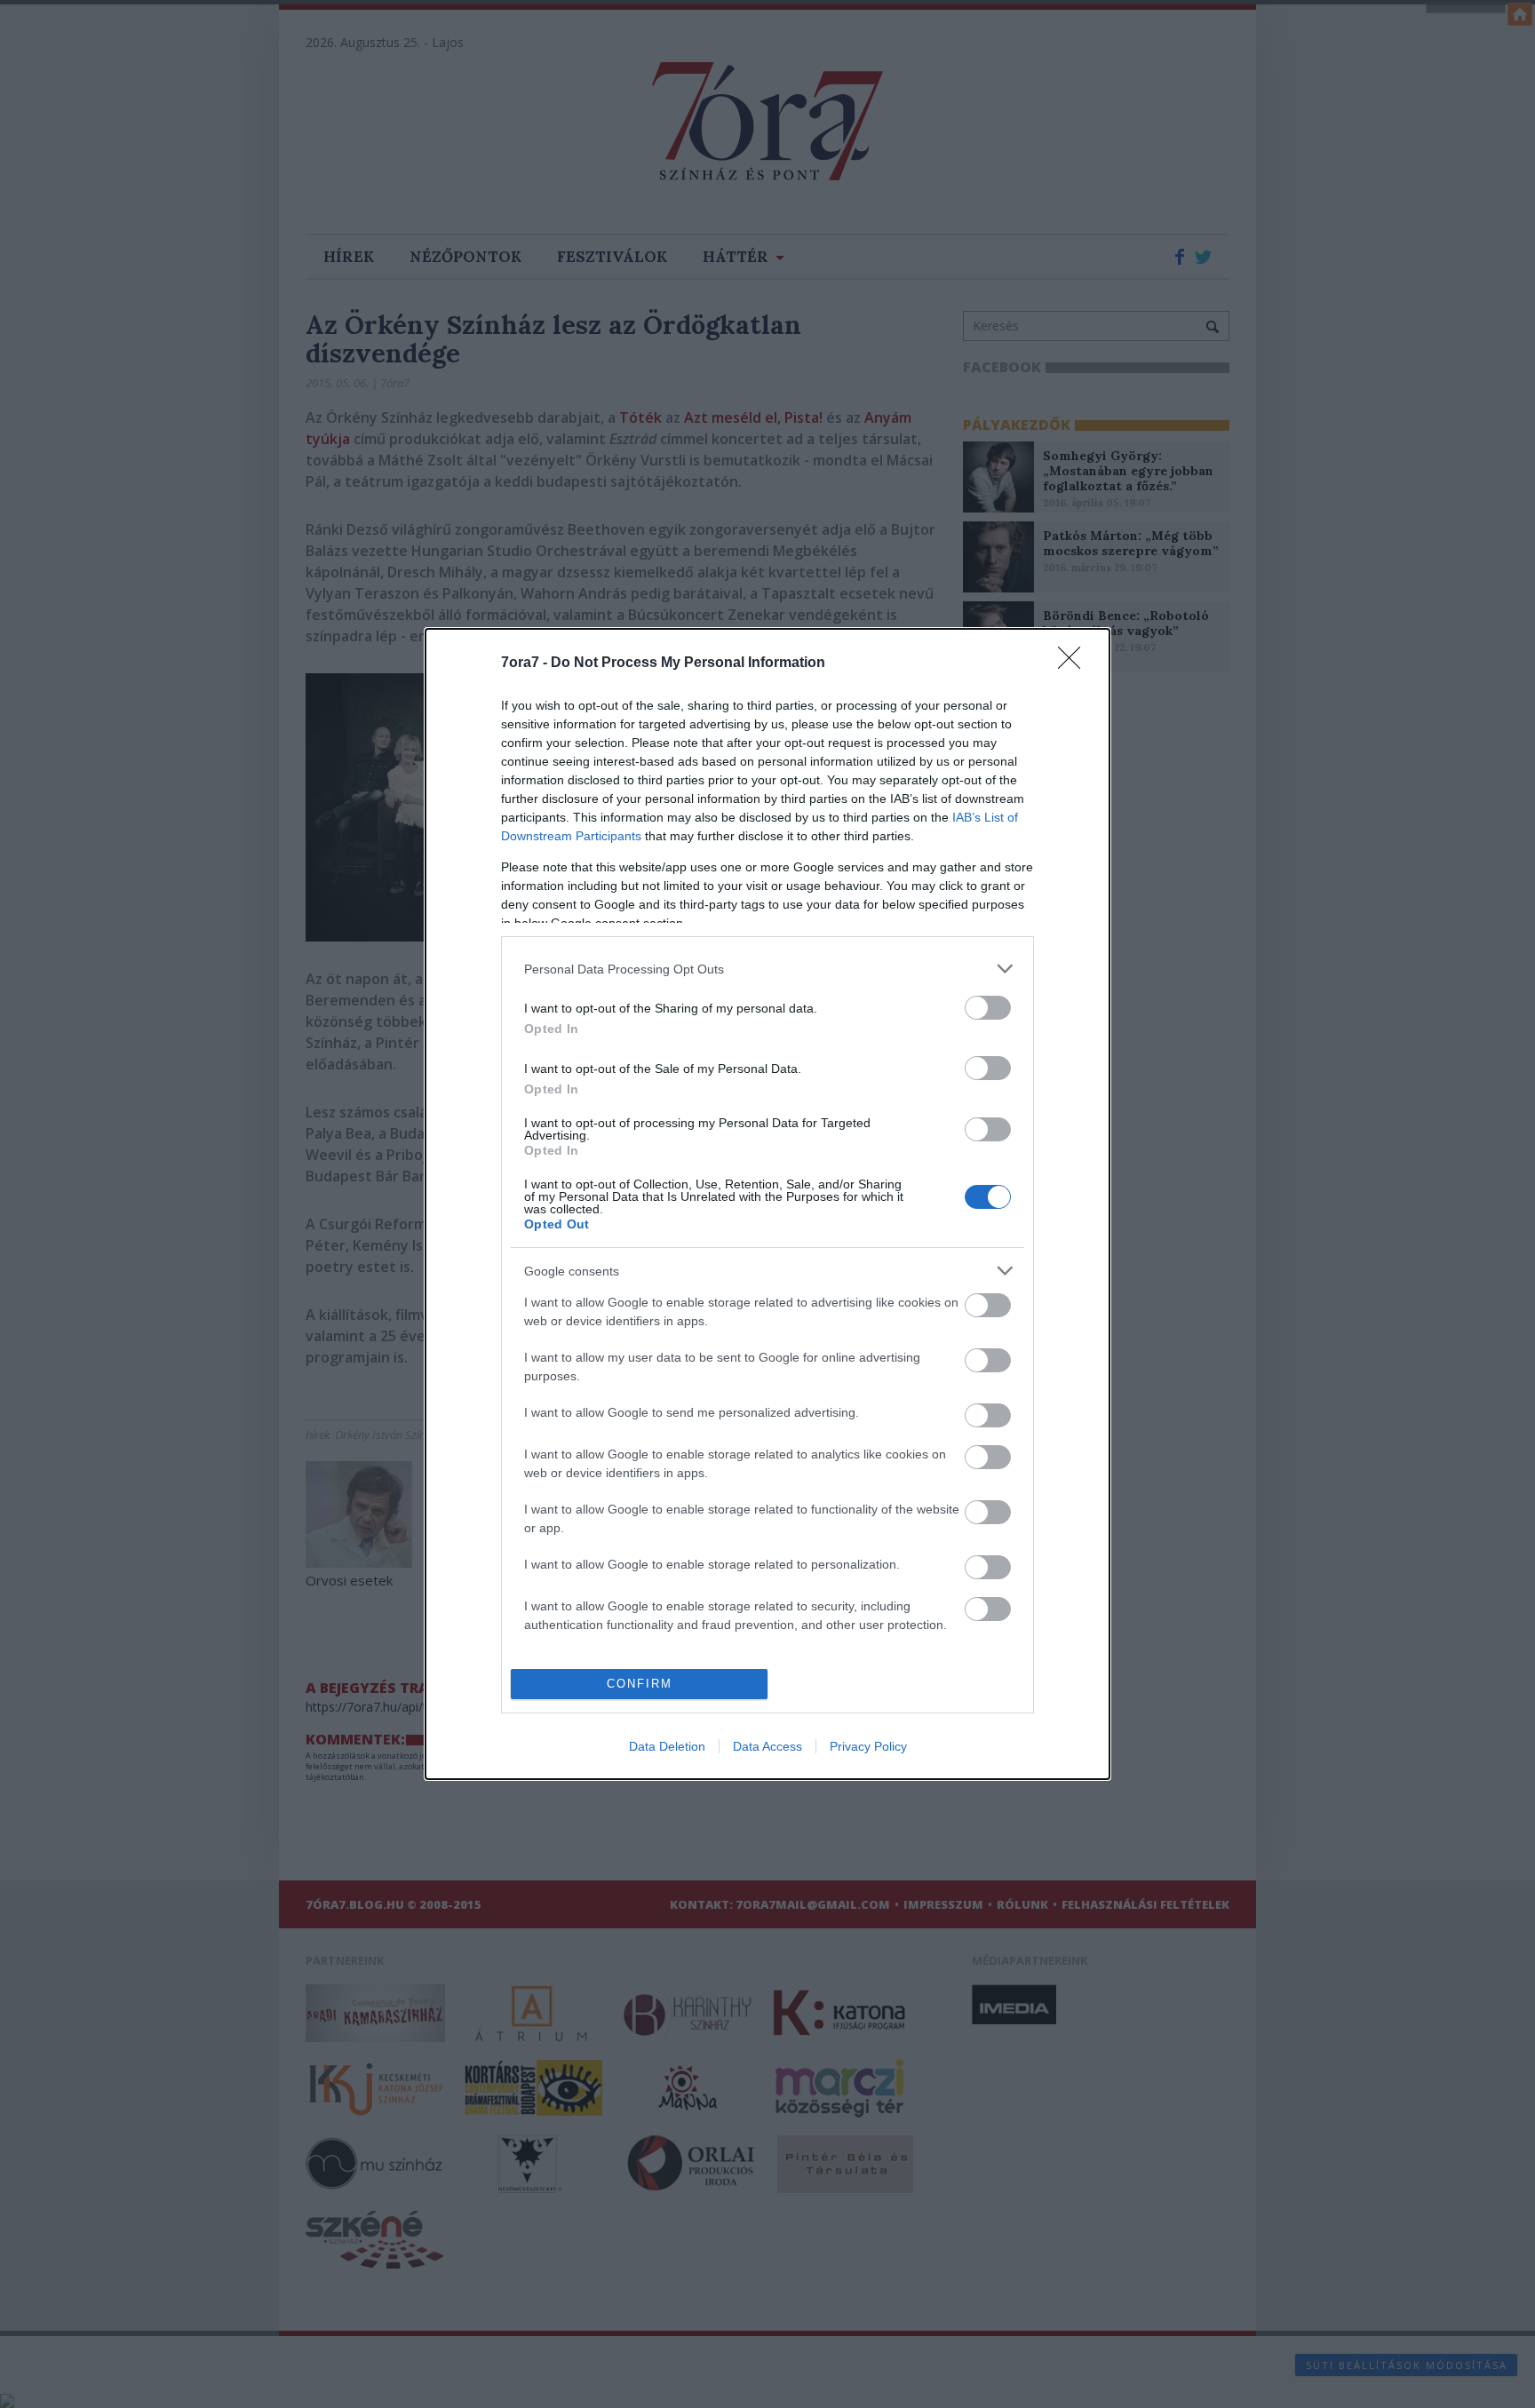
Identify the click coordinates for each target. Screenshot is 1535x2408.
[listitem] (767, 969)
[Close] (1075, 664)
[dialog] (767, 1204)
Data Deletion (667, 1746)
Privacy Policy (868, 1746)
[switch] (988, 1008)
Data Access (767, 1746)
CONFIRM (640, 1684)
